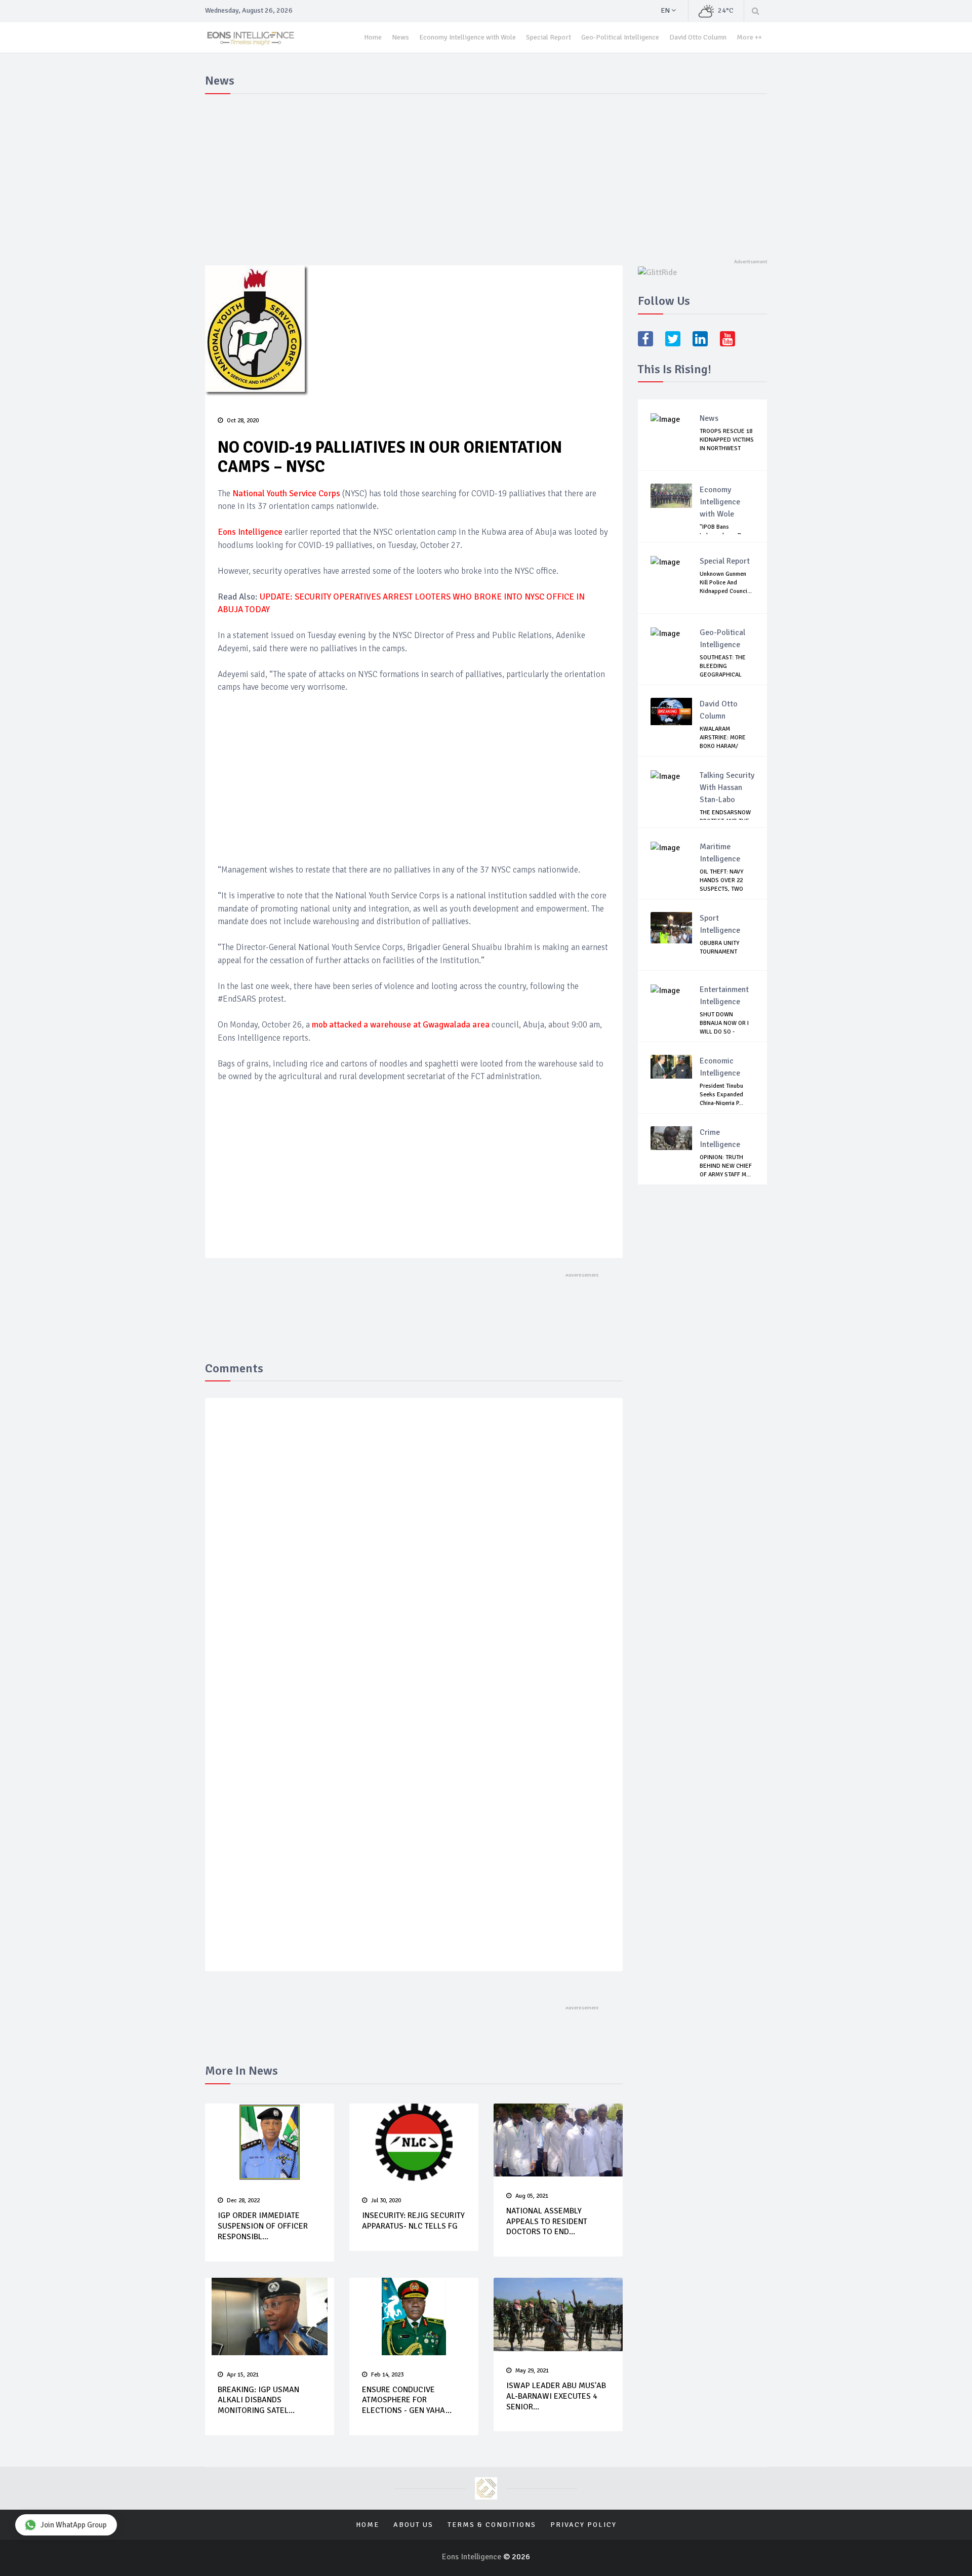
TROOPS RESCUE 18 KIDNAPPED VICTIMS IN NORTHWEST (727, 440)
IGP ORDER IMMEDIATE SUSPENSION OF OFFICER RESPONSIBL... (263, 2226)
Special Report (549, 37)
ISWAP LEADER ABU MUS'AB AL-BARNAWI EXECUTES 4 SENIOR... (556, 2396)
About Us (413, 2525)
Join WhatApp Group (74, 2525)
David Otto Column (698, 37)
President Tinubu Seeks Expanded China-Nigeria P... (721, 1095)
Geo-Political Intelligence (620, 37)
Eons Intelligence (473, 2557)
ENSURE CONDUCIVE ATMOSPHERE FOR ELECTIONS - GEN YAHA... (407, 2400)
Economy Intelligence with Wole (468, 37)
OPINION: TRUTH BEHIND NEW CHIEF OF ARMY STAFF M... (726, 1166)
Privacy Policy (583, 2525)
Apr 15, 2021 (243, 2375)
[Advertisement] (486, 174)
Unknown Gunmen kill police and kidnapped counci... (726, 583)
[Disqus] (414, 1554)
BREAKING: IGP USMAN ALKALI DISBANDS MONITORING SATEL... (258, 2400)
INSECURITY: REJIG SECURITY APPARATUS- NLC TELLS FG (413, 2221)
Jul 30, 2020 (386, 2201)
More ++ (749, 37)
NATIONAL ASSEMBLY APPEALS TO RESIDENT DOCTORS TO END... (547, 2222)
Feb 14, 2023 (387, 2375)
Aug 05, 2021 (532, 2196)
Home (373, 37)
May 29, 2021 (532, 2371)
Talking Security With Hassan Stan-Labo (727, 787)
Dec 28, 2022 (243, 2201)
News (400, 37)
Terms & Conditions (492, 2525)
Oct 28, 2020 (243, 421)
